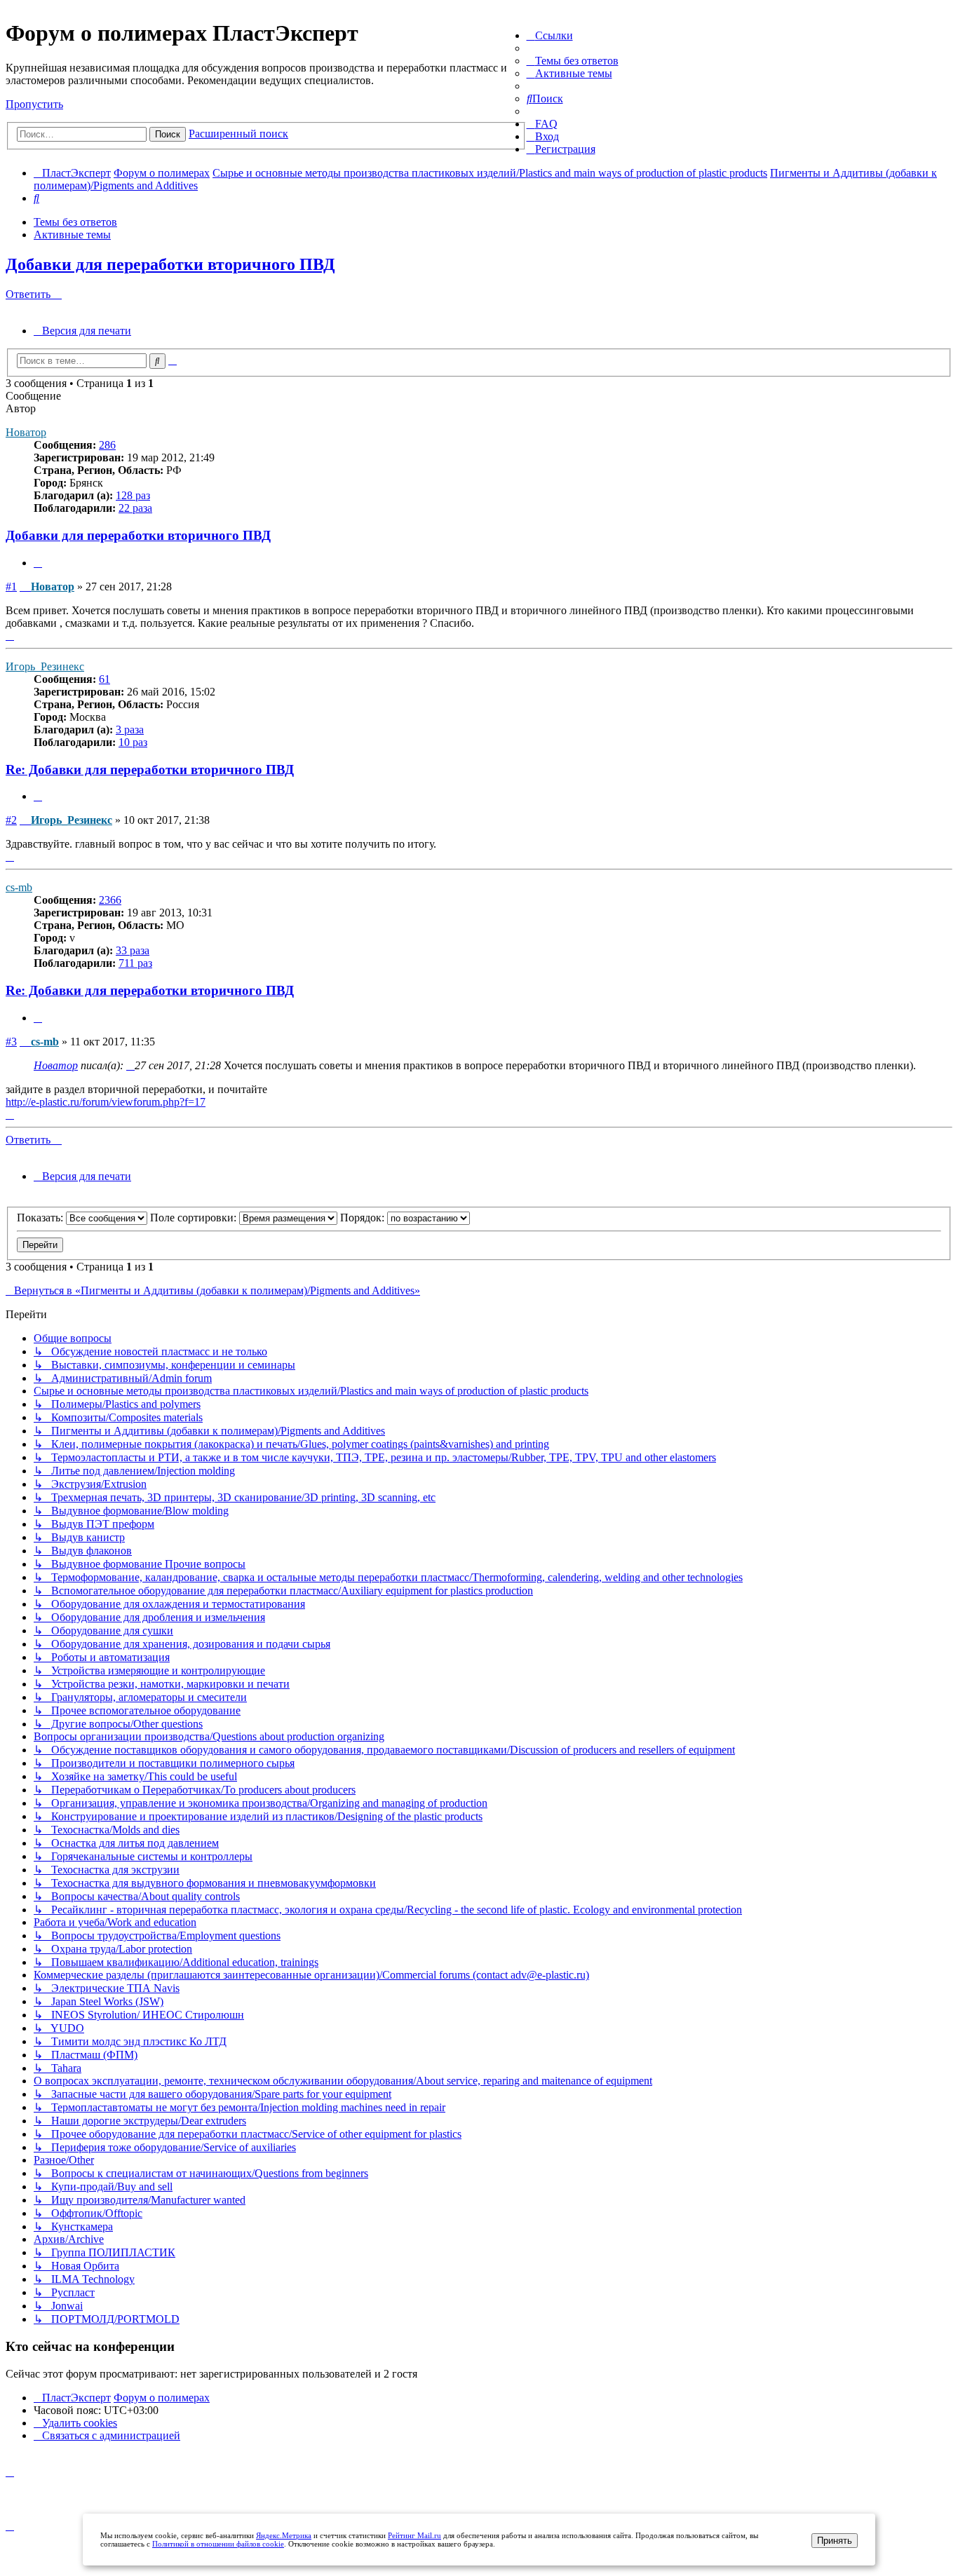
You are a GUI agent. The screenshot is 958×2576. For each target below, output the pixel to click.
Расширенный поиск (238, 134)
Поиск (168, 134)
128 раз (133, 495)
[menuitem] (573, 61)
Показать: (41, 1218)
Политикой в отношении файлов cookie (218, 2544)
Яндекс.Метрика (284, 2535)
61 (104, 679)
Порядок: (364, 1218)
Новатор (26, 432)
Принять (835, 2541)
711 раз (135, 963)
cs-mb (19, 887)
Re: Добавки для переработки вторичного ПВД (150, 770)
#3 (11, 1042)
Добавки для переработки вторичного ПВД (170, 264)
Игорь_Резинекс (45, 666)
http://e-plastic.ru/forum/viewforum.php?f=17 (106, 1102)
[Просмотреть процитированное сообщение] (130, 1065)
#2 (11, 820)
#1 (11, 587)
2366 (110, 900)
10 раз (133, 742)
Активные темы (72, 235)
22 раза (135, 508)
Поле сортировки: (195, 1218)
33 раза (133, 950)
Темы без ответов (75, 222)
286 (107, 445)
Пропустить (34, 104)
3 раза (130, 730)
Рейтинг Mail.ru (414, 2535)
